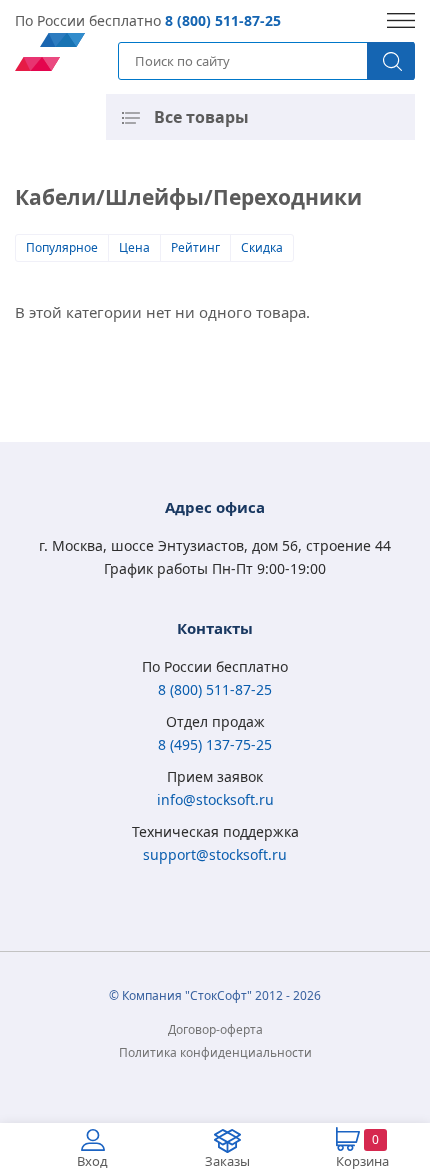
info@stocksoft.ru (215, 799)
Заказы (227, 1161)
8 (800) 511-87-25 (223, 20)
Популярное (62, 247)
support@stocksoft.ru (215, 854)
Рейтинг (195, 247)
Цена (134, 247)
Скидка (262, 247)
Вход (92, 1161)
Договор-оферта (215, 1029)
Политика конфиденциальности (215, 1052)
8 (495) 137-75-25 (215, 744)
